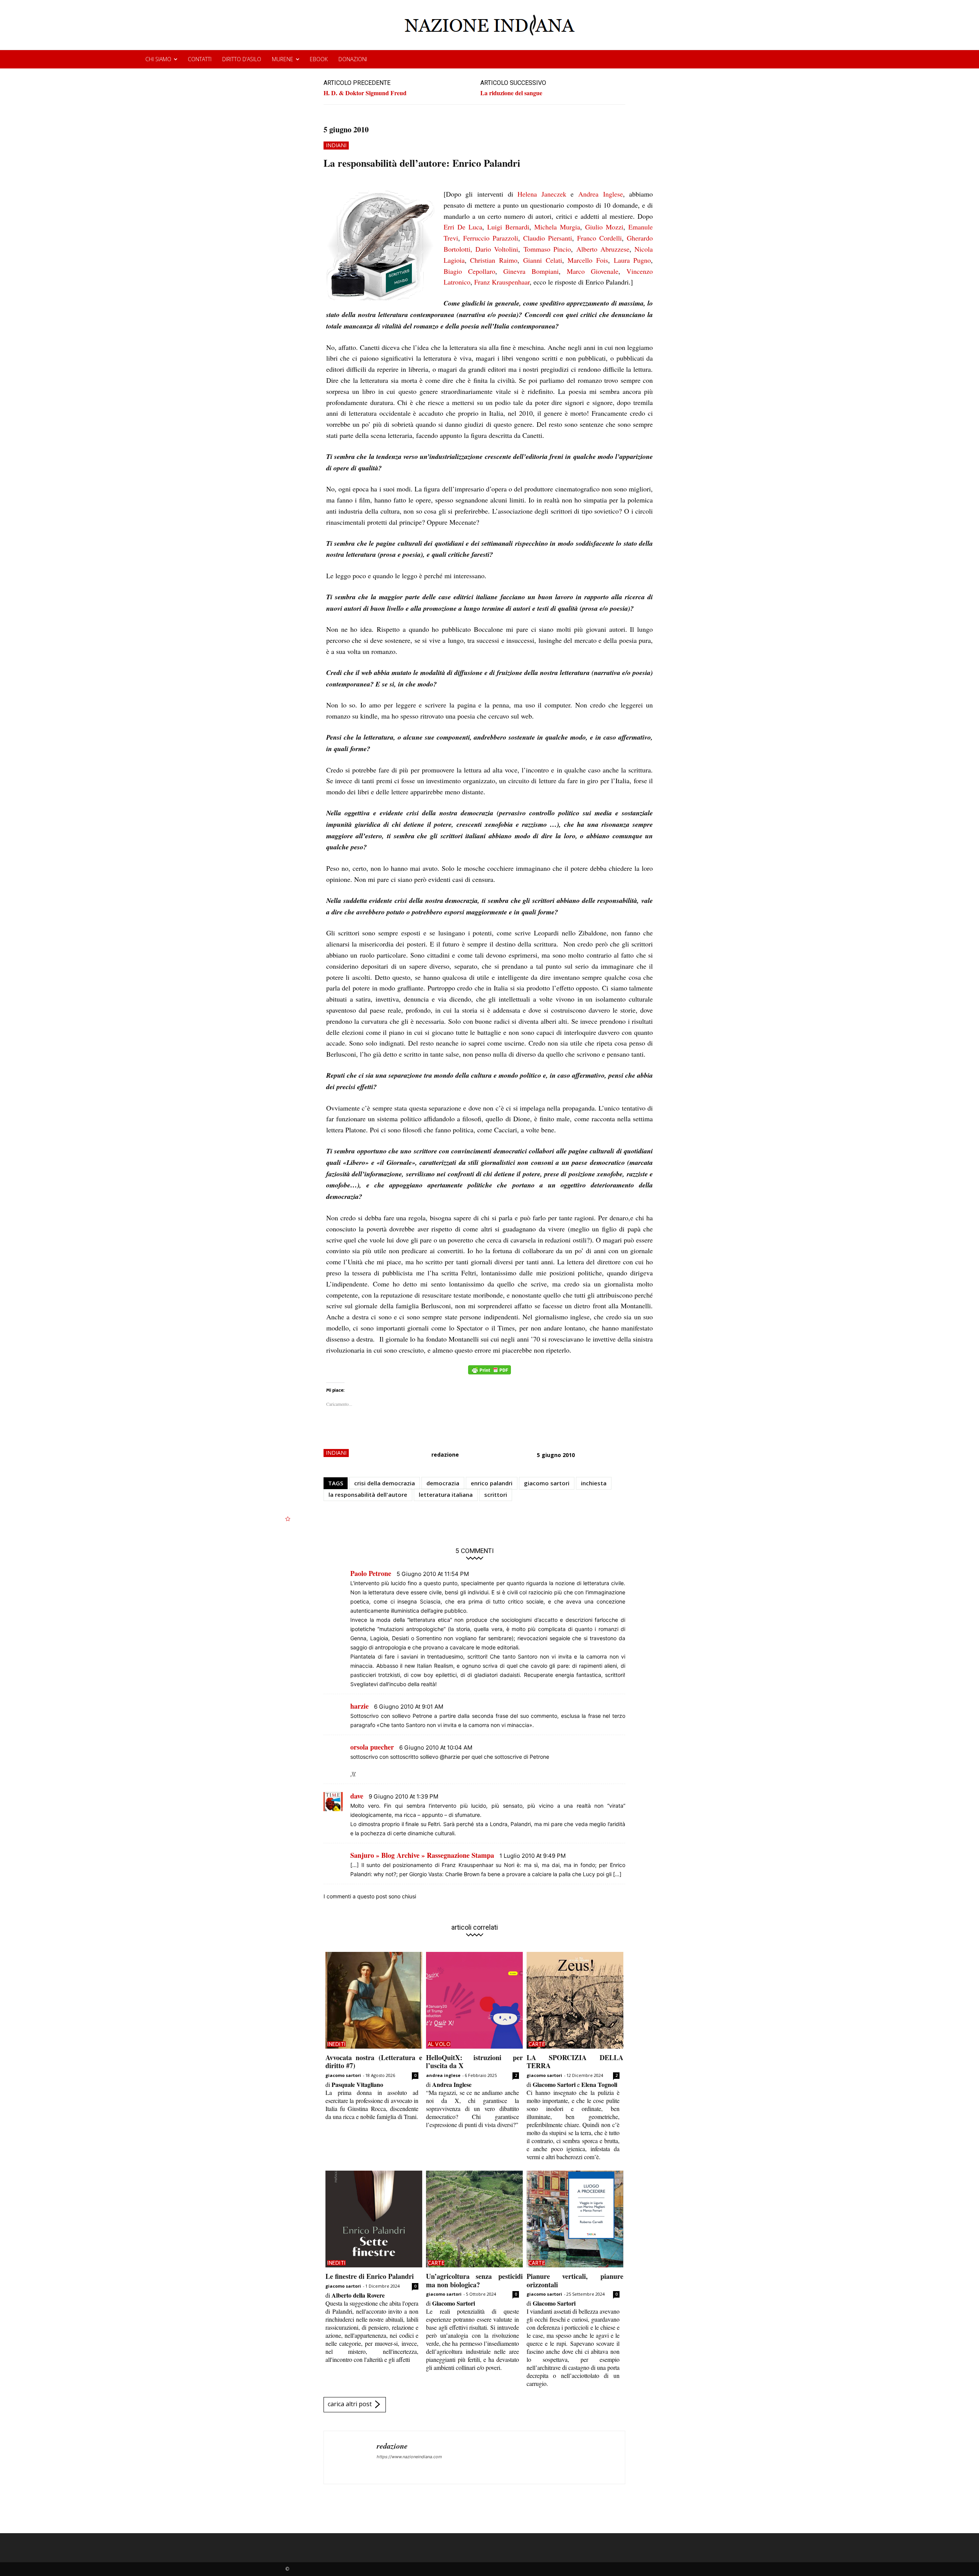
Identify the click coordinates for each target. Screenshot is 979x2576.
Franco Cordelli (599, 238)
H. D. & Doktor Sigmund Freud (365, 93)
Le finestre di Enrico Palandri (370, 2276)
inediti (337, 2044)
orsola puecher (372, 1747)
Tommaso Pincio (547, 249)
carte (537, 2044)
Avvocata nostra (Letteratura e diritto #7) (374, 2062)
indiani (336, 145)
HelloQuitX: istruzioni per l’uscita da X (474, 2062)
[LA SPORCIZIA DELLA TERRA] (575, 2000)
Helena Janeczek (542, 194)
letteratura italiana (446, 1495)
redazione (445, 1455)
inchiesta (594, 1483)
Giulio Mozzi (604, 227)
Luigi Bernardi (508, 227)
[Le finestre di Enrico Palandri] (374, 2219)
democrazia (443, 1483)
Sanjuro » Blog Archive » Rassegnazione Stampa (422, 1855)
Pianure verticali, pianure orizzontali (575, 2280)
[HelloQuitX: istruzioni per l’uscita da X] (474, 2000)
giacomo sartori (547, 1483)
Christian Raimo (494, 260)
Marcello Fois (588, 260)
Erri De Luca (463, 227)
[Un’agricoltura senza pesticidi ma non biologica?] (474, 2219)
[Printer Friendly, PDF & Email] (489, 1374)
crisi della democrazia (385, 1483)
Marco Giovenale (593, 271)
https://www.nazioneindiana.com (409, 2457)
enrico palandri (492, 1483)
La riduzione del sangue (511, 93)
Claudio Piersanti (548, 238)
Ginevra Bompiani (531, 271)
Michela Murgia (557, 227)
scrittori (496, 1495)
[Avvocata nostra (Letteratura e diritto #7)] (374, 2000)
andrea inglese (443, 2075)
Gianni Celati (543, 260)
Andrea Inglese (601, 194)
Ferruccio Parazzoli (491, 238)
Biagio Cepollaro (469, 271)
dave (357, 1796)
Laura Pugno (633, 260)
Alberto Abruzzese (603, 249)
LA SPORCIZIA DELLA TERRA (575, 2062)
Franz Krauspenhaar (502, 282)
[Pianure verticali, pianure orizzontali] (575, 2219)
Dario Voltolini (497, 249)
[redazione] (350, 2457)
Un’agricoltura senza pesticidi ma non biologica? (474, 2280)
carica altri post (350, 2404)
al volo (439, 2044)
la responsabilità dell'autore (368, 1495)
